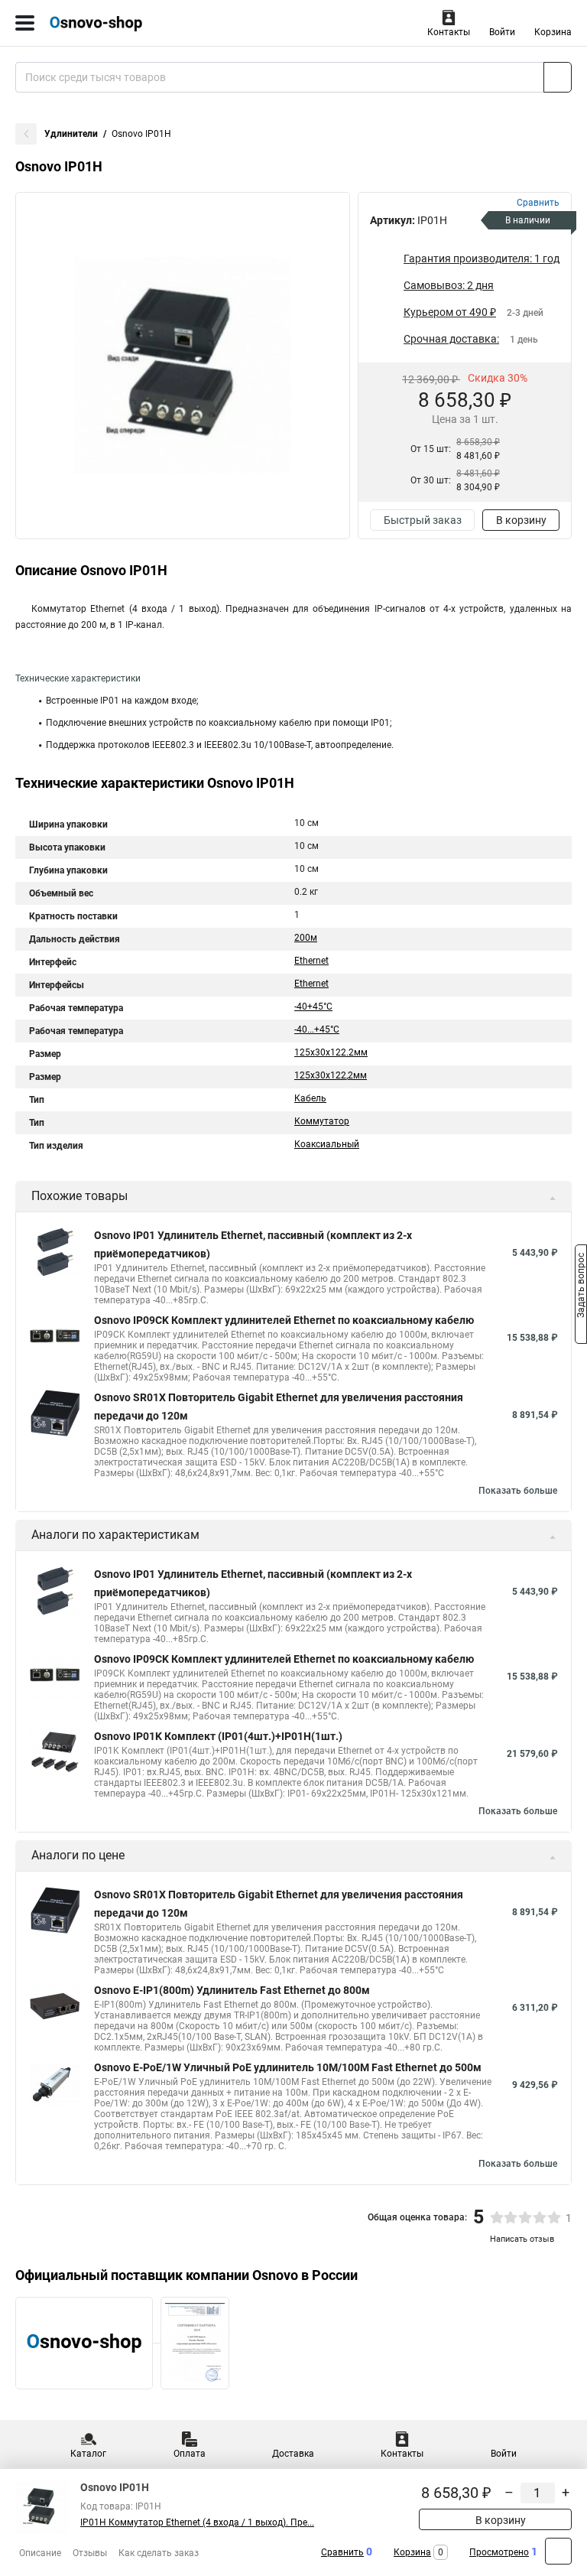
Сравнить (342, 2552)
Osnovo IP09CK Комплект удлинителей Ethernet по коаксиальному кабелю (284, 1320)
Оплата (190, 2454)
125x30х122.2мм (331, 1052)
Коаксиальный (327, 1144)
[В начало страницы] (558, 2551)
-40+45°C (313, 1007)
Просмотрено (499, 2552)
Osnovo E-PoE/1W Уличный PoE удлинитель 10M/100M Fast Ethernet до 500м (288, 2067)
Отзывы (90, 2553)
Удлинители (71, 134)
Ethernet (311, 961)
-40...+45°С (317, 1029)
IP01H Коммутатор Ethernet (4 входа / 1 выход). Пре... (197, 2522)
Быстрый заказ (423, 520)
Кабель (310, 1098)
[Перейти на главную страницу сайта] (115, 23)
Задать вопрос (581, 1287)
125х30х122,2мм (331, 1075)
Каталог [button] (88, 2454)
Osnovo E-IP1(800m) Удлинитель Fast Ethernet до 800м (232, 1990)
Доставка (293, 2454)
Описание (40, 2553)
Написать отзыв (522, 2239)
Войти (502, 32)
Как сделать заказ (159, 2553)
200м (306, 938)
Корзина (553, 32)
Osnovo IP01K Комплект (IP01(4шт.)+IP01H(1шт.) (218, 1736)
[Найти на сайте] (558, 77)
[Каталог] (25, 23)
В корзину (521, 520)
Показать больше (518, 1491)
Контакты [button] (449, 32)
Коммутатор (322, 1121)
